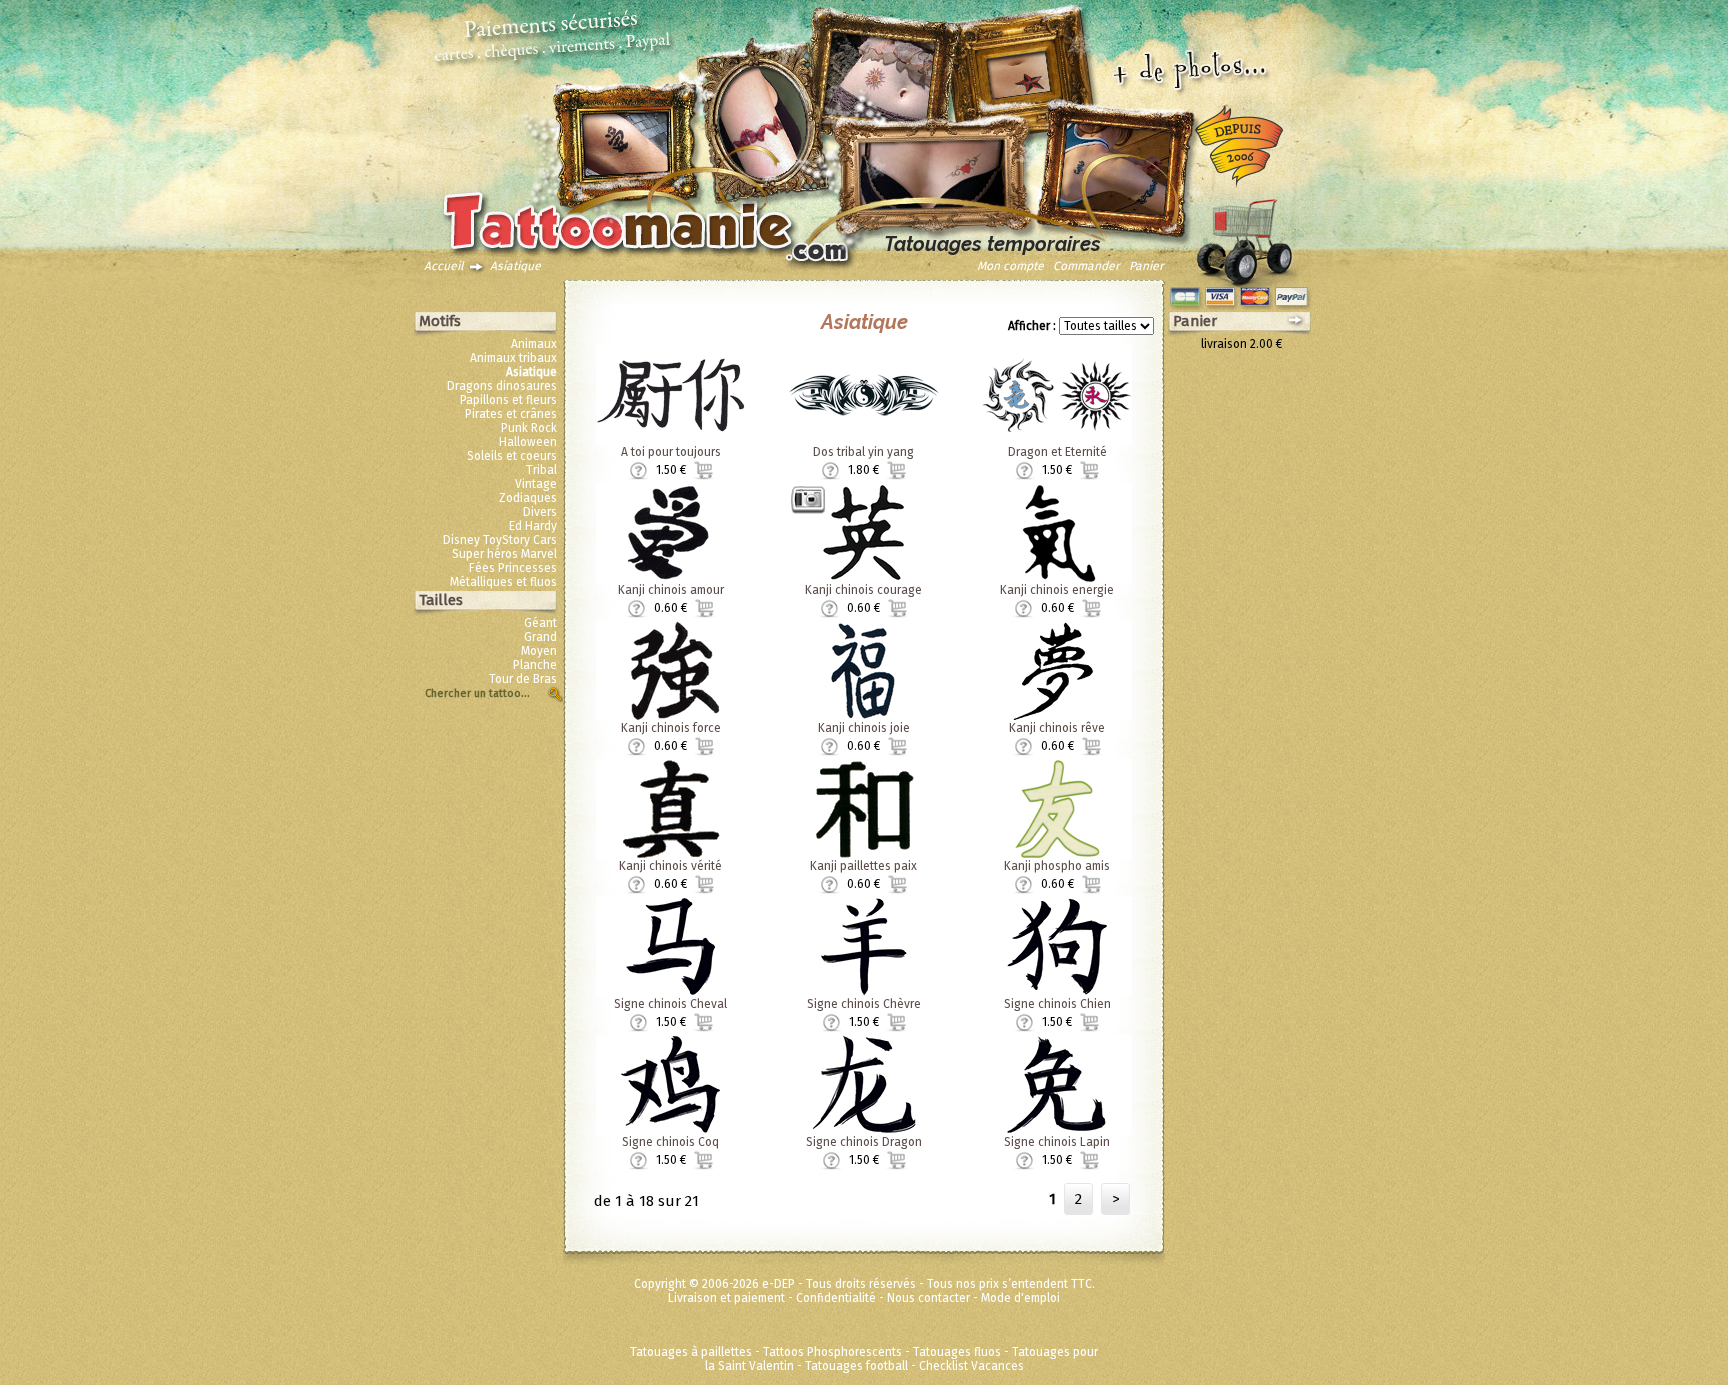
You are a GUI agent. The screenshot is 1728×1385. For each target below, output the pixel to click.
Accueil (444, 266)
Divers (540, 512)
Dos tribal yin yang (863, 452)
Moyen (539, 651)
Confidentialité (836, 1298)
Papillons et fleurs (508, 400)
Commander (1086, 266)
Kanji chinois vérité (670, 866)
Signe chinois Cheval (670, 1004)
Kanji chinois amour (671, 590)
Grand (540, 637)
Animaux (534, 344)
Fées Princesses (513, 568)
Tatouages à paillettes (691, 1352)
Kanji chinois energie (1057, 590)
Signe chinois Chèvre (864, 1004)
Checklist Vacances (971, 1366)
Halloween (528, 442)
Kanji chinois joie (864, 728)
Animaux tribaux (513, 358)
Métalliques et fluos (503, 582)
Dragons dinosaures (502, 386)
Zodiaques (528, 498)
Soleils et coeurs (512, 456)
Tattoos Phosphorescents (832, 1352)
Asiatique (515, 266)
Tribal (541, 470)
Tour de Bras (523, 679)
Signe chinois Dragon (864, 1142)
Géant (540, 623)
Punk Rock (529, 428)
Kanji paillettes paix (863, 866)
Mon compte (1010, 266)
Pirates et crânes (511, 414)
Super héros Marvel (504, 554)
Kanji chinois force (671, 728)
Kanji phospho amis (1057, 866)
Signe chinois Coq (670, 1142)
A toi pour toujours (671, 452)
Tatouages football (856, 1366)
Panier (1146, 266)
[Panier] (1244, 237)
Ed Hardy (533, 526)
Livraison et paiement (726, 1298)
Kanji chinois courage (863, 590)
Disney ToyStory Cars (500, 540)
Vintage (536, 484)
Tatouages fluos (957, 1352)
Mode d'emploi (1020, 1298)
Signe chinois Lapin (1057, 1142)
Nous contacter (928, 1298)
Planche (535, 665)
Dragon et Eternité (1057, 452)
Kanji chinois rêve (1057, 728)
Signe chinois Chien (1057, 1004)
